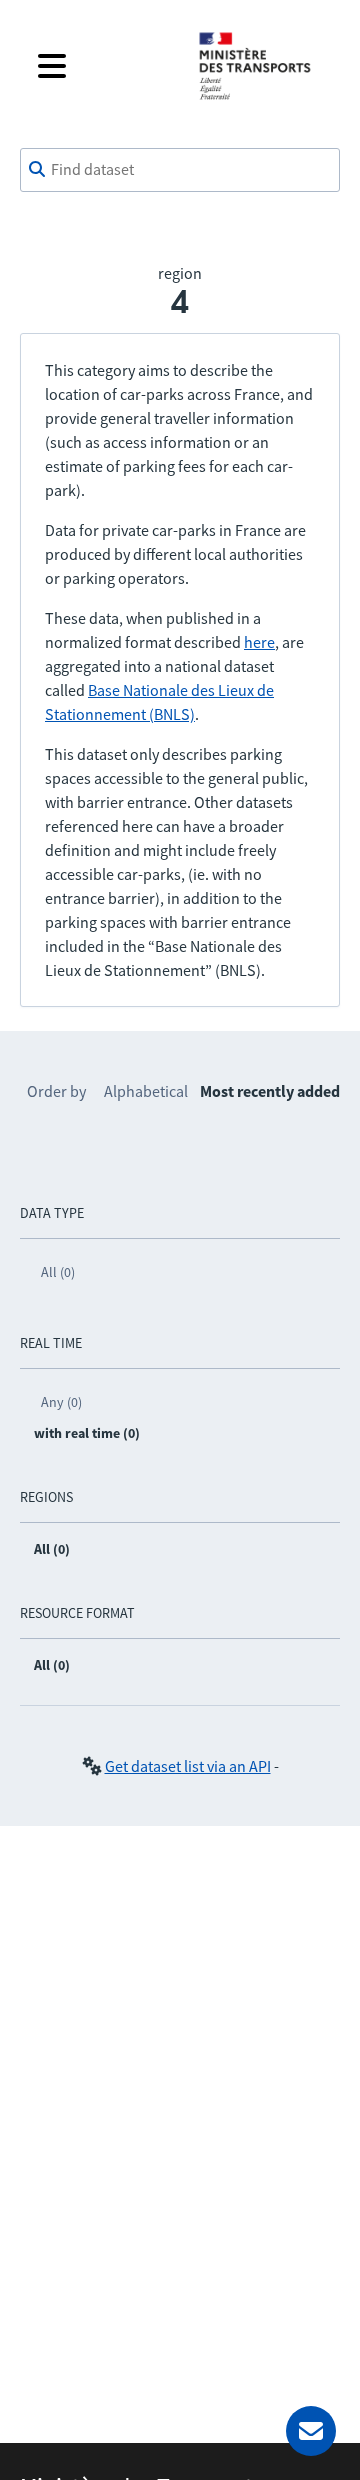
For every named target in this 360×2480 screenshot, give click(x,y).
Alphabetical (146, 1091)
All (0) (58, 1272)
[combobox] (180, 170)
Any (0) (61, 1402)
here (259, 642)
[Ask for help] (311, 2431)
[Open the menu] (102, 66)
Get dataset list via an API (188, 1766)
